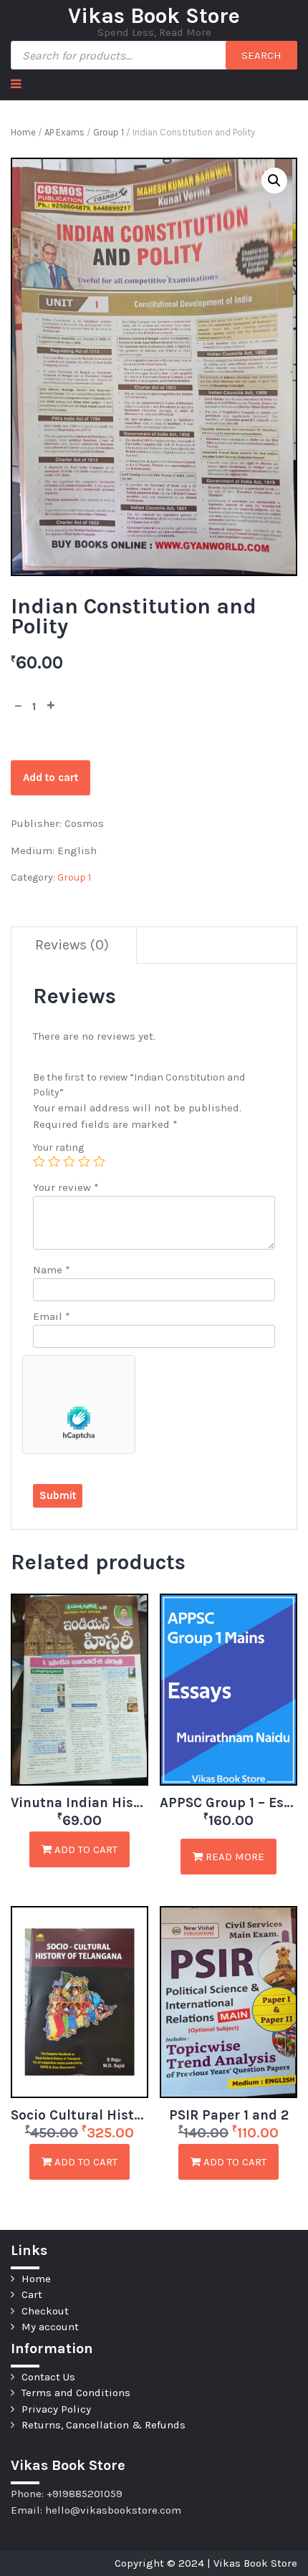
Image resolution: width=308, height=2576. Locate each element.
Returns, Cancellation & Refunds (104, 2425)
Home (23, 132)
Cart (32, 2294)
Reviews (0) (72, 945)
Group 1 (109, 132)
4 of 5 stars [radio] (84, 1161)
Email (52, 1316)
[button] (274, 181)
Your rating (58, 1148)
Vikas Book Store (154, 16)
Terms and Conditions (76, 2393)
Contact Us (48, 2377)
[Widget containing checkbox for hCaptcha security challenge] (79, 1404)
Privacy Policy (56, 2409)
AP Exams (64, 132)
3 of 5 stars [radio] (69, 1161)
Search (261, 55)
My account (50, 2327)
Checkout (45, 2311)
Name (52, 1270)
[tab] (72, 945)
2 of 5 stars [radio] (54, 1161)
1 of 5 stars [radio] (39, 1161)
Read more (234, 1857)
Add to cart (50, 777)
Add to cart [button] (85, 1849)
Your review (66, 1187)
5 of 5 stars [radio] (99, 1161)
